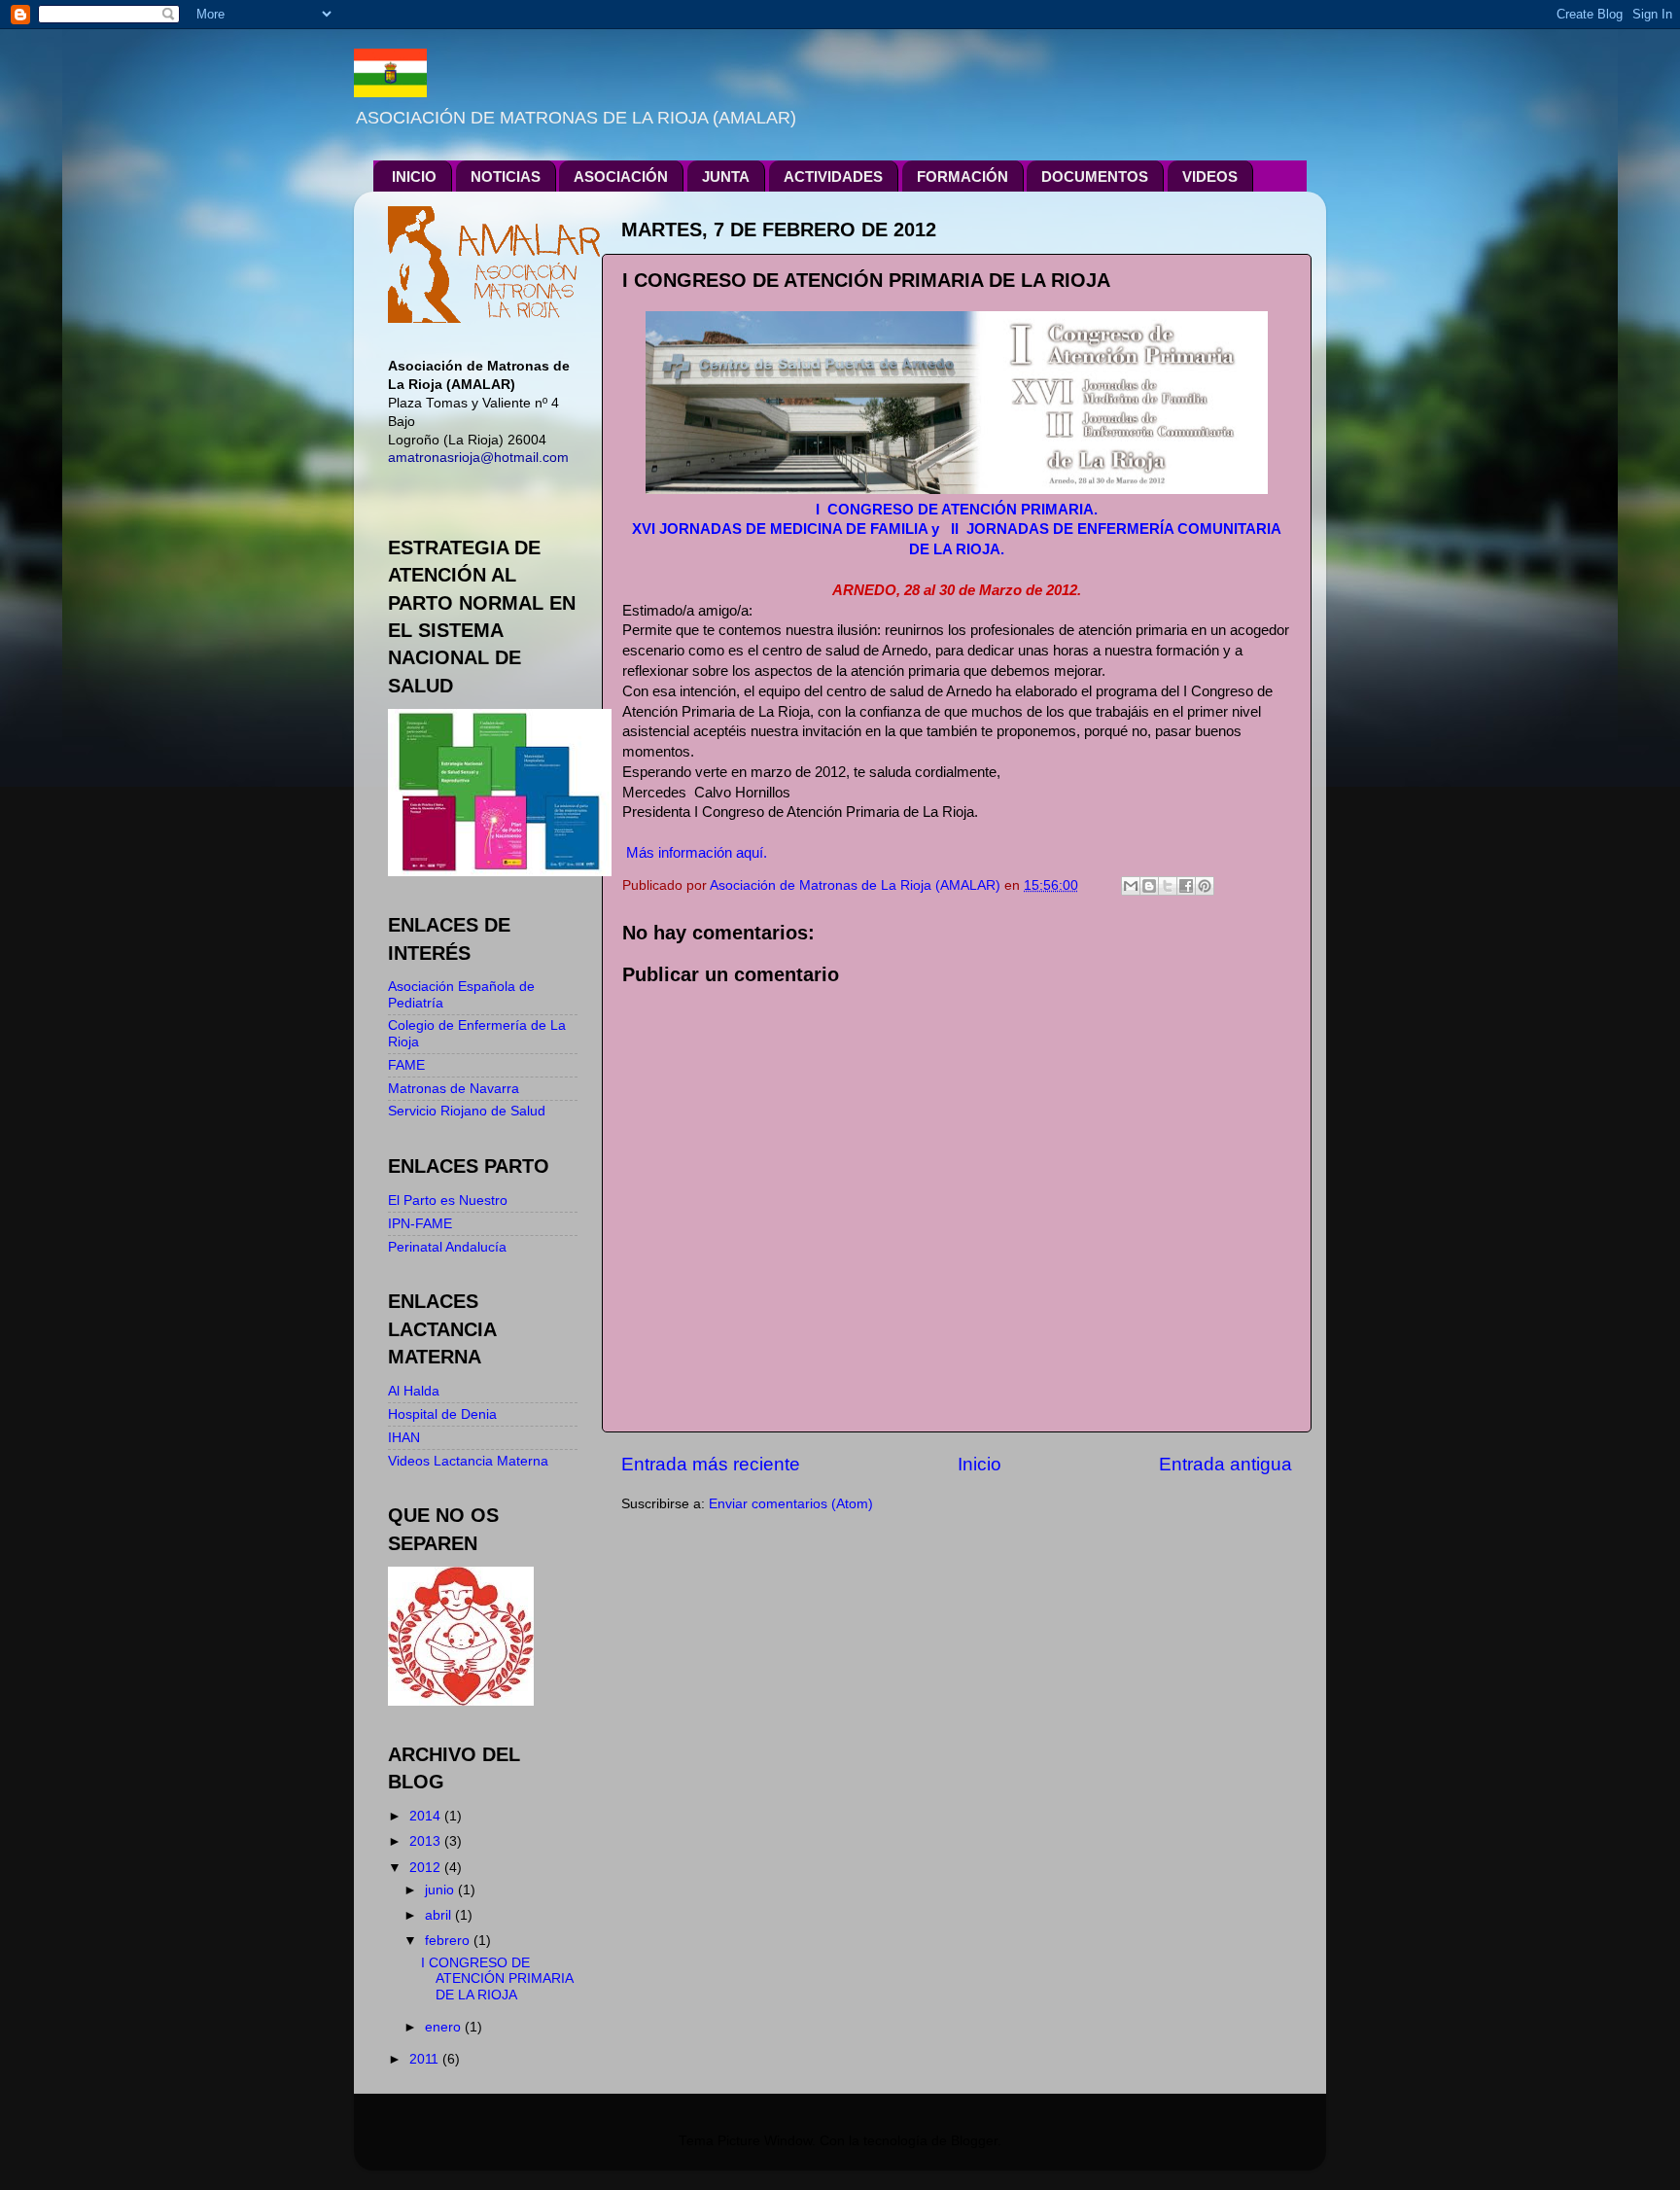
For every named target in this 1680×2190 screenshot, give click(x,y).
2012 (427, 1868)
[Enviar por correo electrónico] (1131, 886)
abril (440, 1915)
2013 (427, 1841)
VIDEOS (1210, 177)
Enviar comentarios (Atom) (791, 1504)
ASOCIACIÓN (621, 177)
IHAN (404, 1438)
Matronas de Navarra (454, 1089)
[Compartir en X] (1168, 886)
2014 (427, 1816)
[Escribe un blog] (1149, 886)
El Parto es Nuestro (448, 1201)
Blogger (974, 2141)
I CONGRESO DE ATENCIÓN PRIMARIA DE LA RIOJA (497, 1978)
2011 (426, 2059)
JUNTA (726, 177)
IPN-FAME (420, 1224)
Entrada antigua (1225, 1464)
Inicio (980, 1464)
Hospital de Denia (442, 1414)
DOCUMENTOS (1095, 177)
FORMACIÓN (962, 177)
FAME (406, 1065)
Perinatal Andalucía (447, 1247)
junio (441, 1890)
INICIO (414, 177)
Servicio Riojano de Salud (467, 1111)
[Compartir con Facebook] (1186, 886)
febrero (449, 1941)
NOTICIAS (506, 177)
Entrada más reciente (711, 1464)
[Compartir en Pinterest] (1205, 886)
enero (445, 2027)
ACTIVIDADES (833, 177)
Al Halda (414, 1391)
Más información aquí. (697, 853)
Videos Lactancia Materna (468, 1461)
